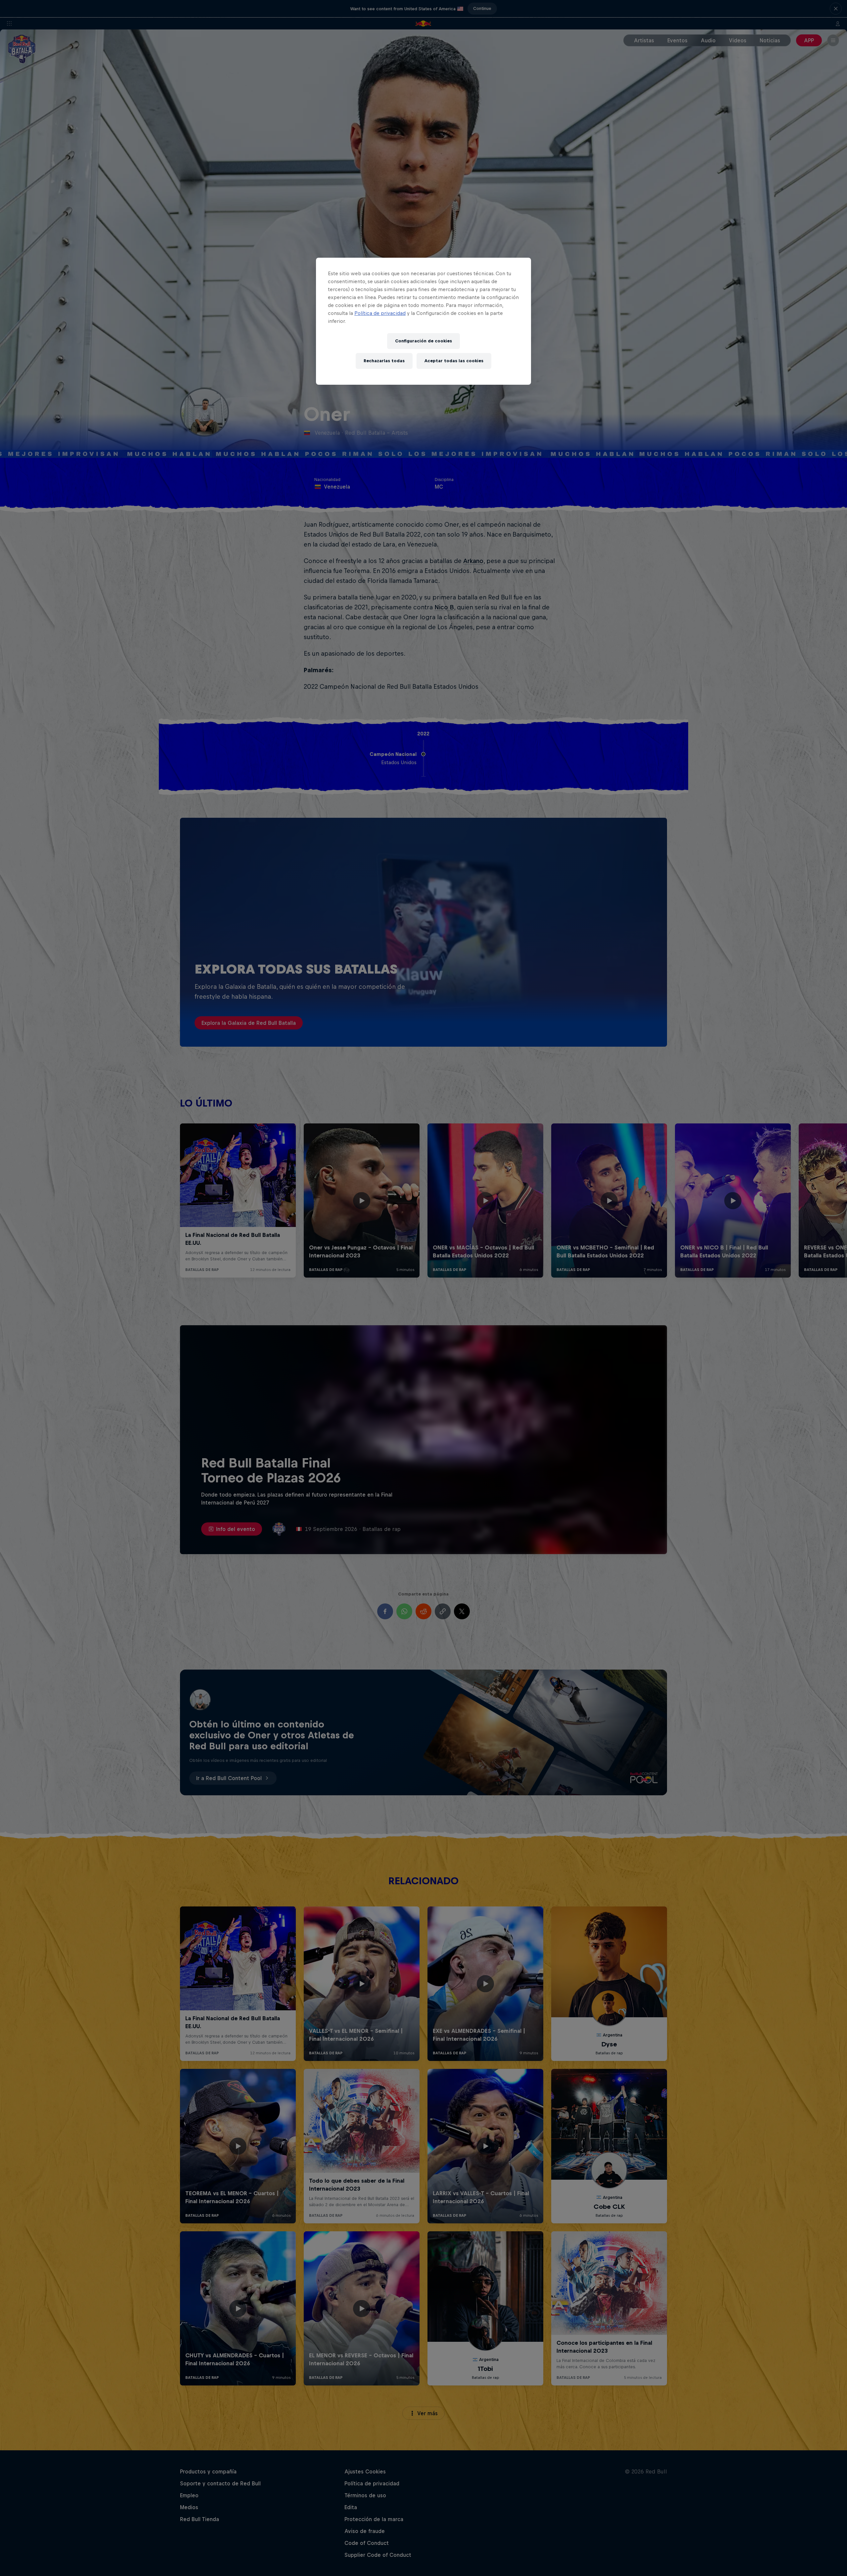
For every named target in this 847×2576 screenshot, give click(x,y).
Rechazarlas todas (384, 361)
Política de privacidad (380, 313)
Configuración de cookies (423, 341)
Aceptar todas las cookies (454, 361)
